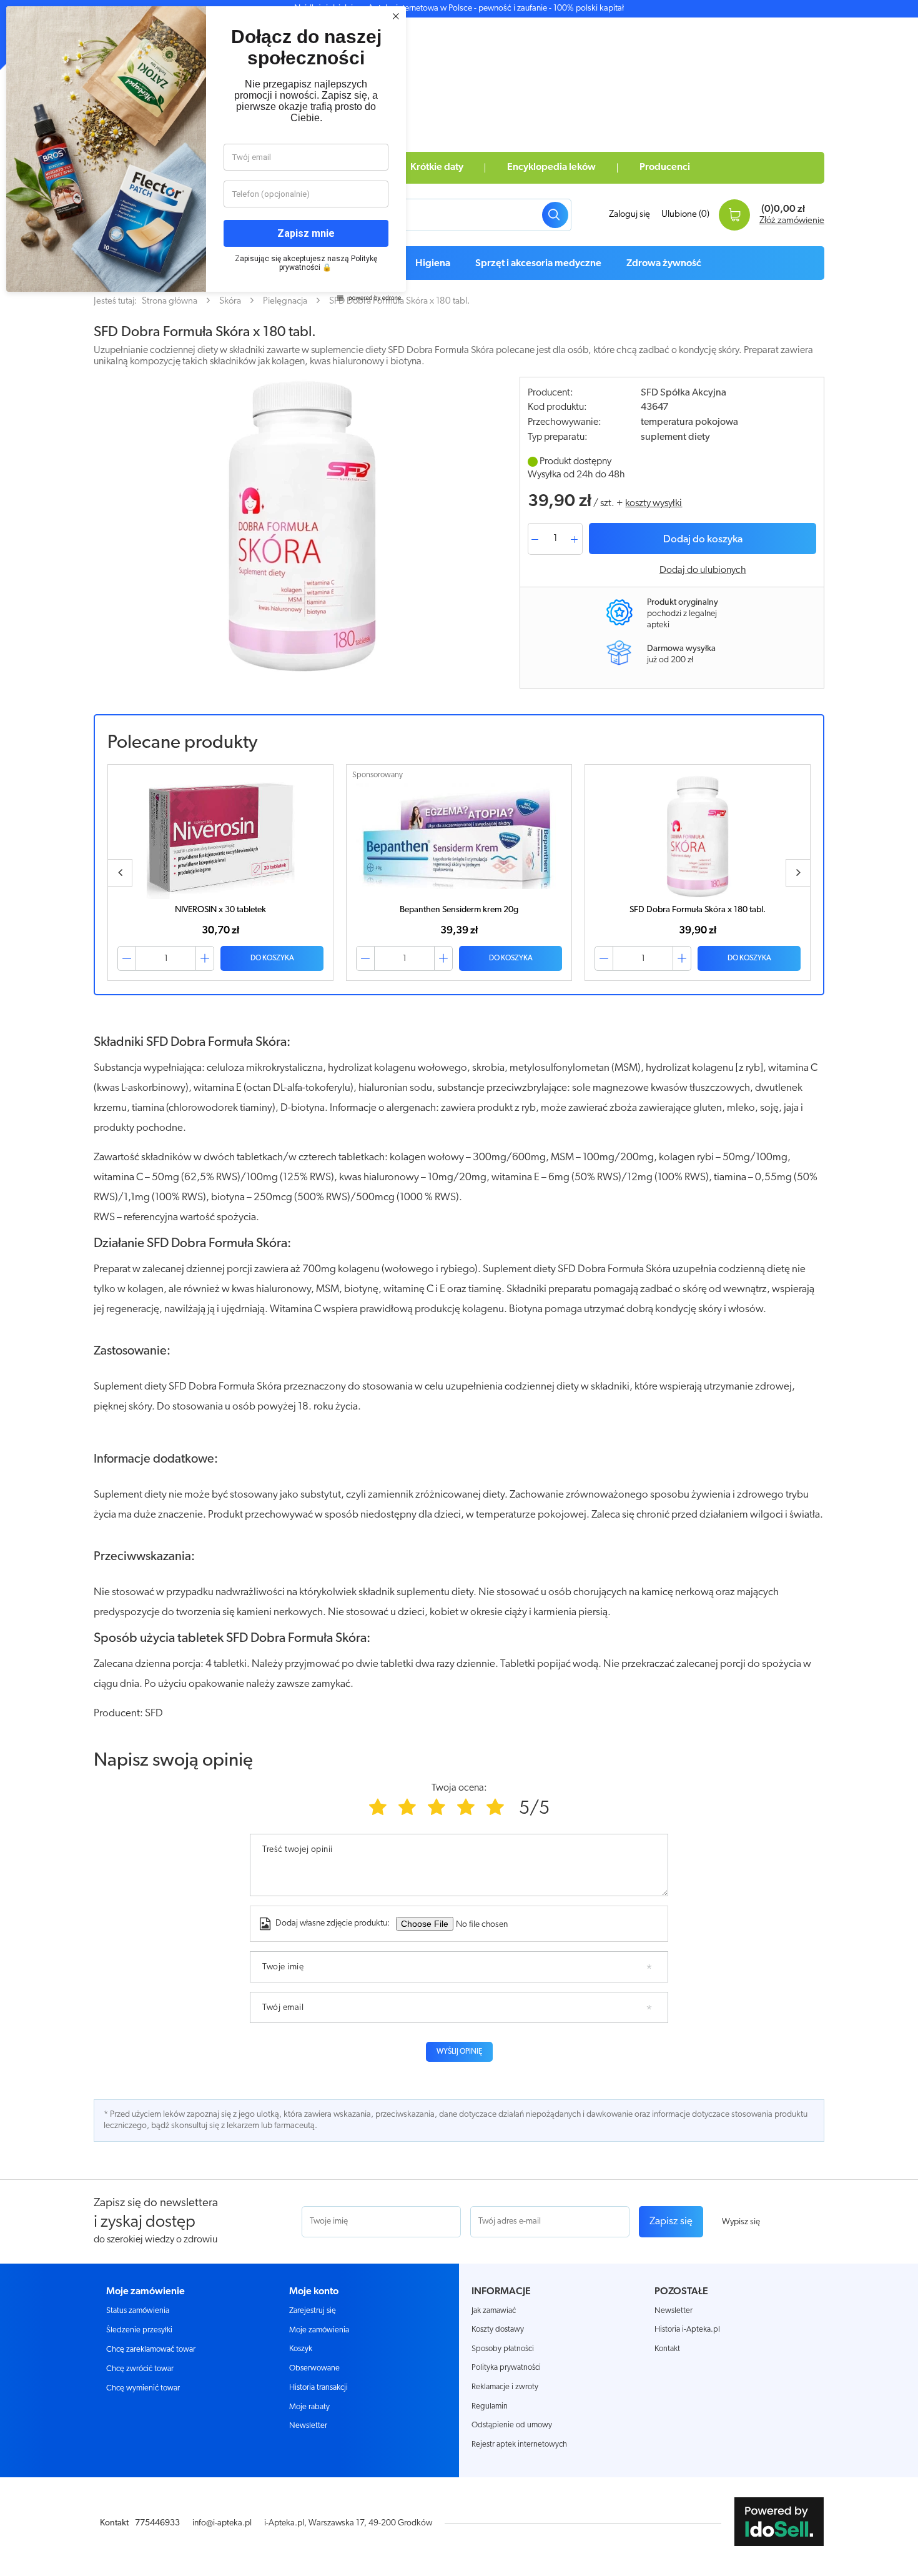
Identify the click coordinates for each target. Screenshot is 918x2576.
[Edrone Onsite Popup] (459, 1288)
